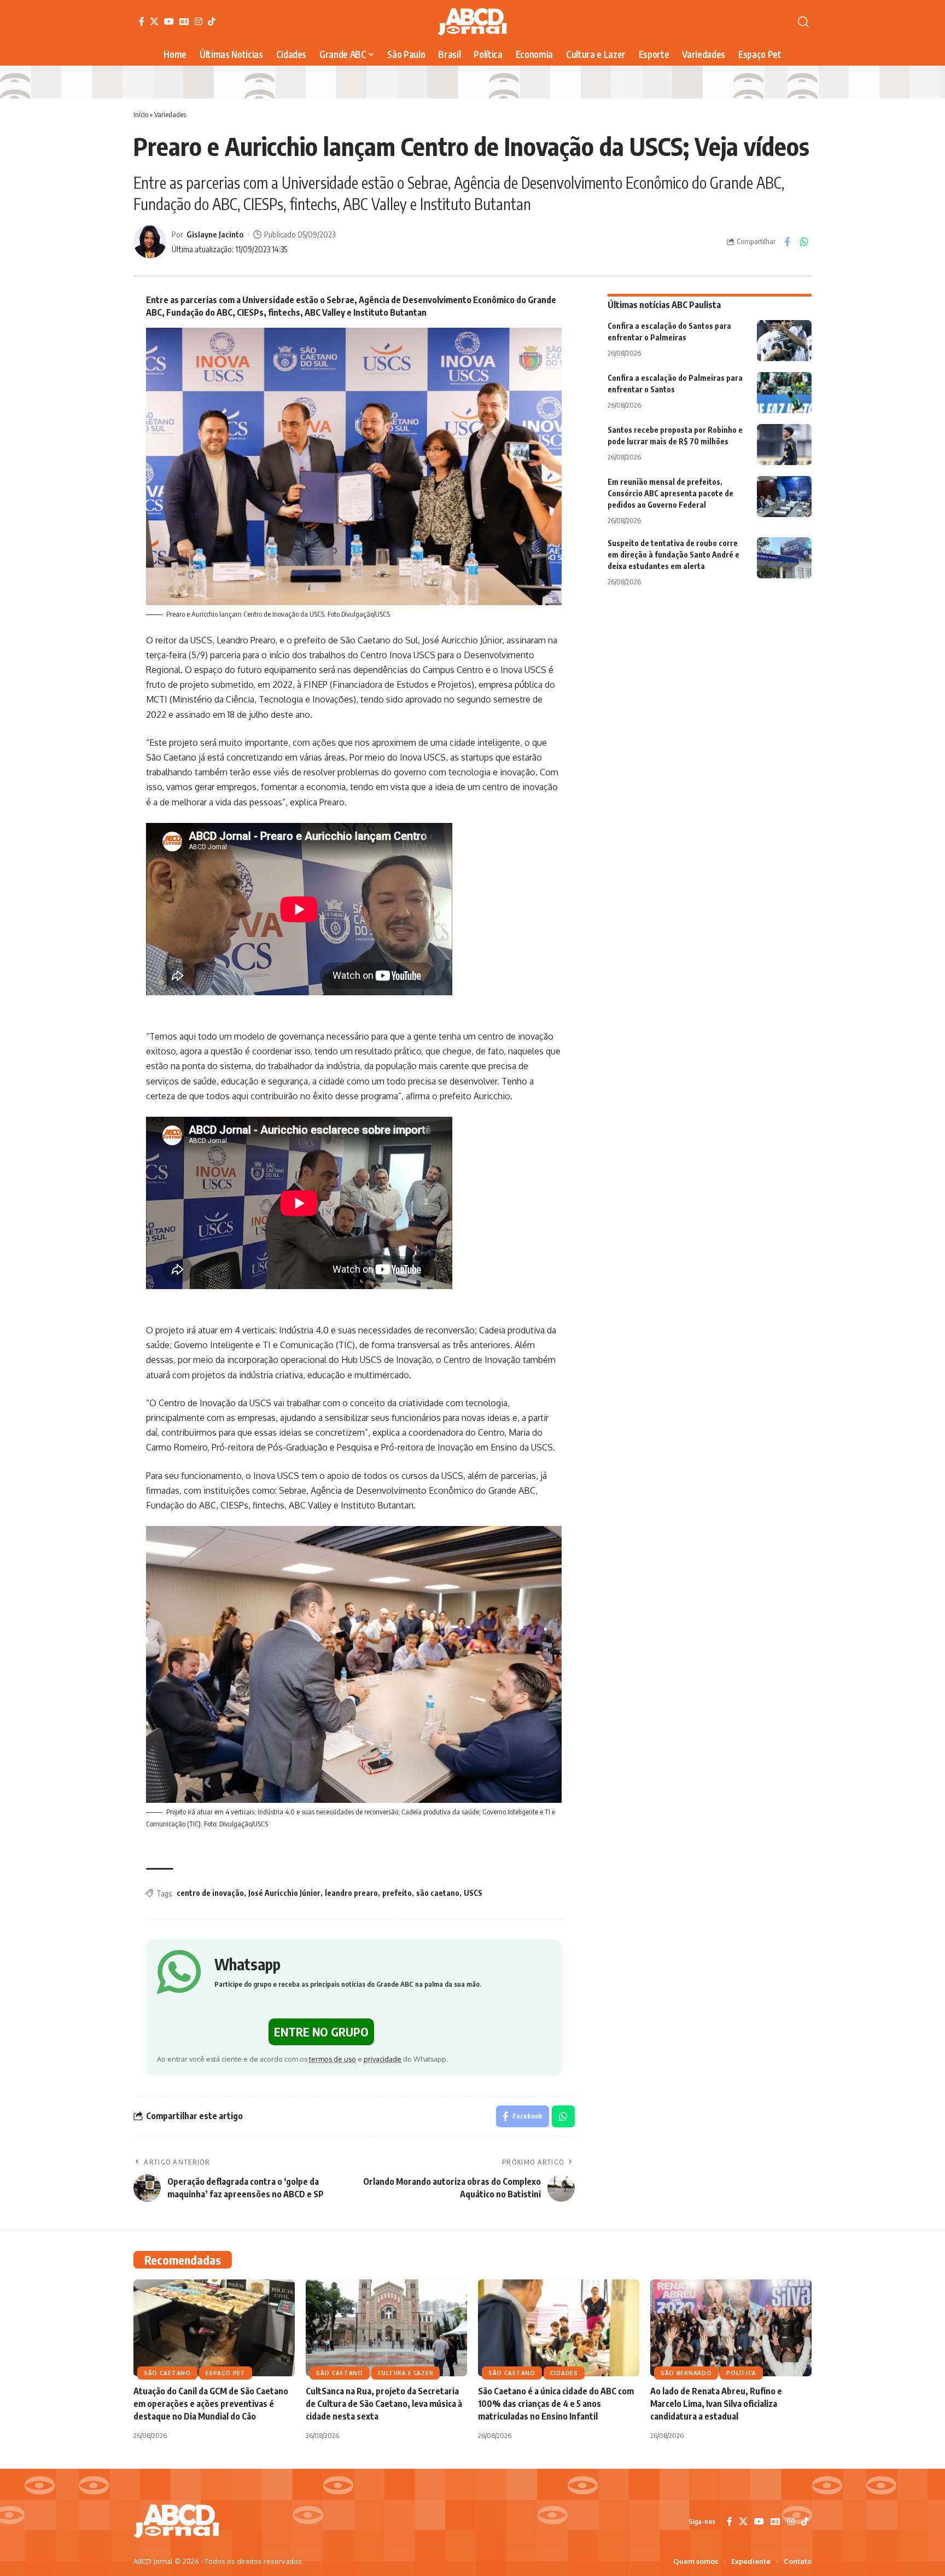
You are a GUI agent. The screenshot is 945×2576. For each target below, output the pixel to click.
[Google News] (184, 21)
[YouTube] (169, 21)
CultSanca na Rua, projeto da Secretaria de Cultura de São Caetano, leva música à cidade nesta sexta (384, 2404)
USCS (473, 1893)
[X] (154, 21)
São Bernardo (686, 2373)
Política (741, 2373)
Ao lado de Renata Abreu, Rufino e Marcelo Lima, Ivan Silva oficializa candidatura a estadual (716, 2404)
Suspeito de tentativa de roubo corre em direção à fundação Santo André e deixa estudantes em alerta (673, 555)
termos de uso (332, 2059)
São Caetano (167, 2373)
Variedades (170, 114)
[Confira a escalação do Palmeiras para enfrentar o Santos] (784, 393)
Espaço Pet (226, 2373)
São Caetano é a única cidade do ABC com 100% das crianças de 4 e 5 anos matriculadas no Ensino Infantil (556, 2404)
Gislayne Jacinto (215, 234)
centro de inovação (210, 1893)
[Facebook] (142, 21)
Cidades (564, 2373)
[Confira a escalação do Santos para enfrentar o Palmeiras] (784, 341)
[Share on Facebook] (787, 242)
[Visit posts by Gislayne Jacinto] (150, 242)
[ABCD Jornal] (472, 22)
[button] (803, 22)
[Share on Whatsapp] (804, 242)
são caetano (438, 1893)
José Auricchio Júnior (284, 1893)
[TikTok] (212, 21)
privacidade (383, 2059)
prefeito (397, 1893)
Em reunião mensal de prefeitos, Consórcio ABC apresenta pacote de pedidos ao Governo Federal (670, 493)
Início (141, 114)
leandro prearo (351, 1893)
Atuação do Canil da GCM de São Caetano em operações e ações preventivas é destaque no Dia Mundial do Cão (211, 2404)
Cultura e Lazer (406, 2373)
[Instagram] (199, 21)
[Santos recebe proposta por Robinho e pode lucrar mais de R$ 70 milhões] (784, 445)
